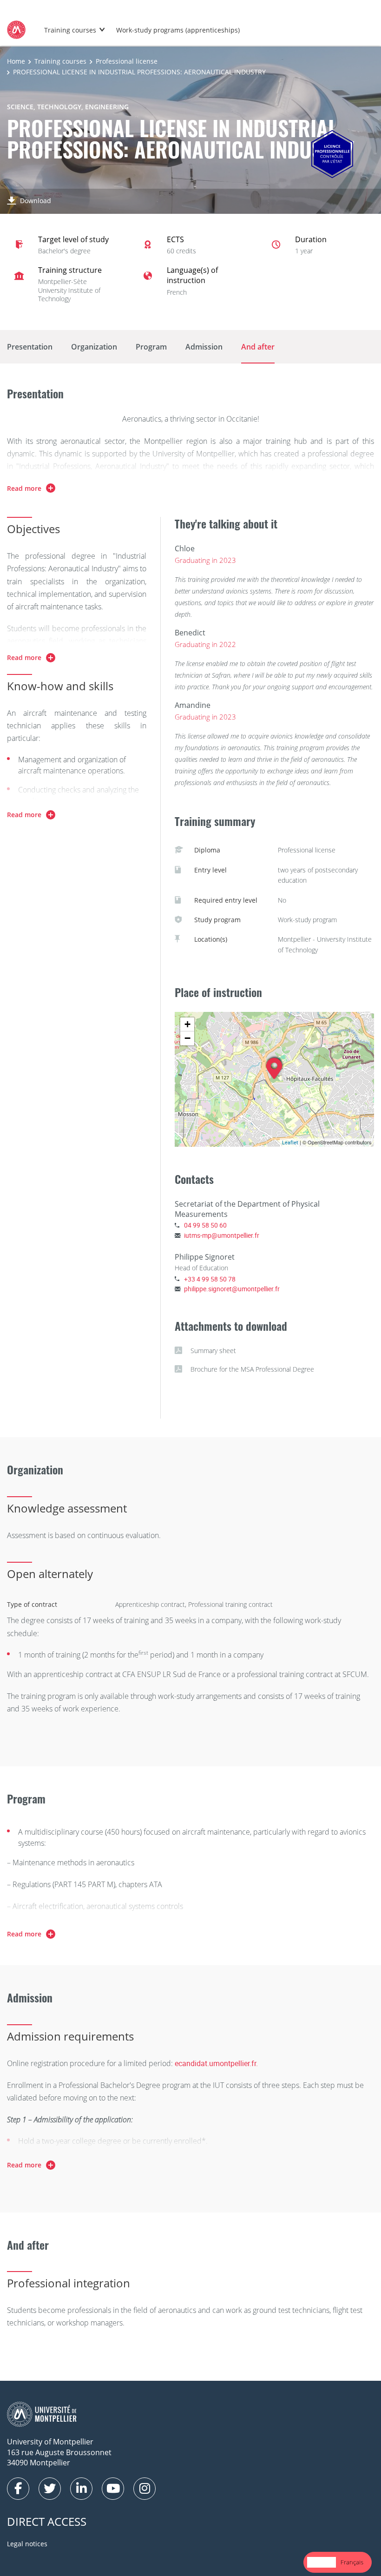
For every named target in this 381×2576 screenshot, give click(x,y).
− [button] (187, 1038)
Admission (204, 347)
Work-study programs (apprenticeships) (178, 30)
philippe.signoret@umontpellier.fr (232, 1289)
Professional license (127, 61)
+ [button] (187, 1024)
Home (16, 61)
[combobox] (322, 2562)
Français (352, 2562)
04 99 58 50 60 (205, 1225)
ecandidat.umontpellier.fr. (216, 2063)
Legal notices (27, 2544)
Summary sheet (213, 1351)
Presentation (30, 347)
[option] (352, 2562)
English (322, 2562)
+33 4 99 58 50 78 (210, 1279)
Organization (94, 347)
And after (258, 347)
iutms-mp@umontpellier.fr (222, 1235)
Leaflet (290, 1142)
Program (151, 347)
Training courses (70, 30)
